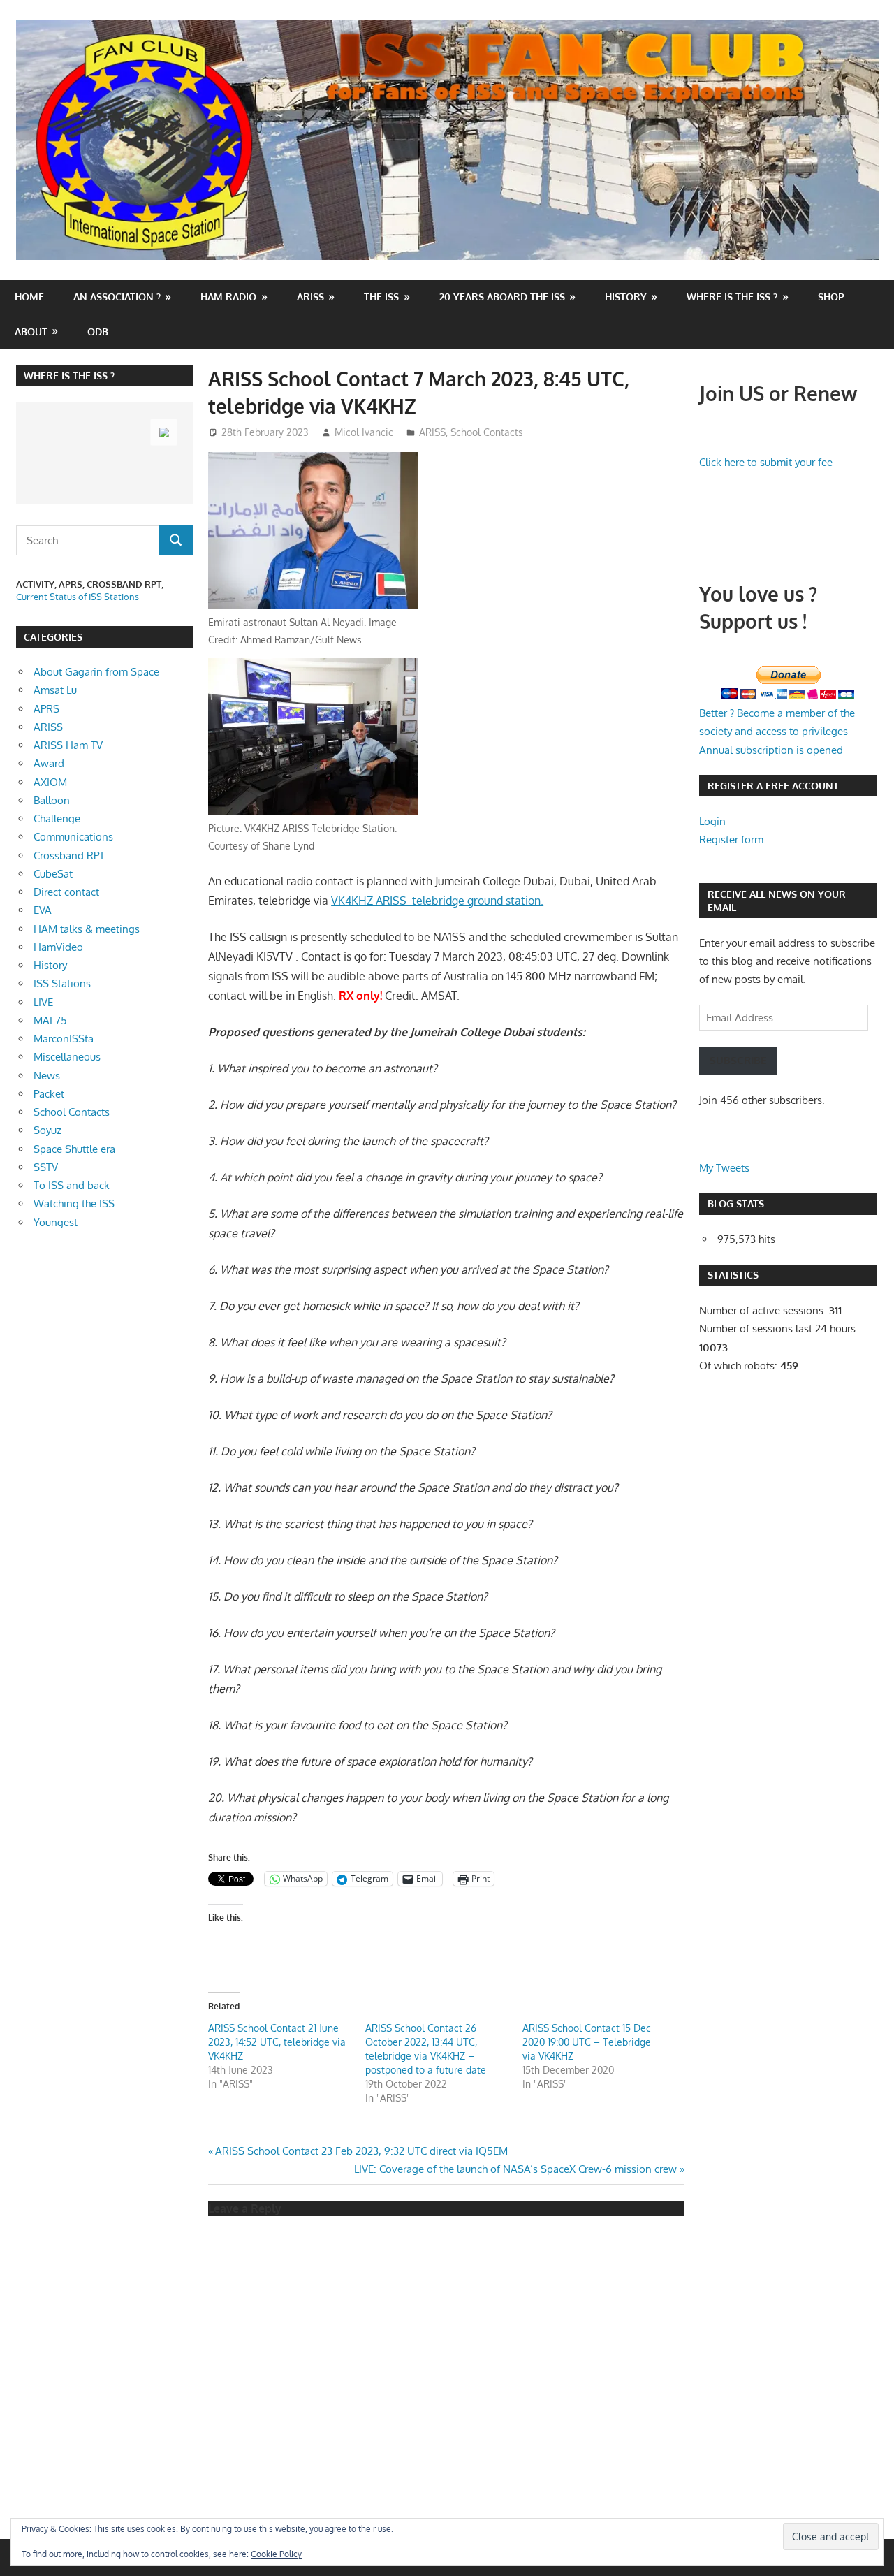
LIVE (43, 1002)
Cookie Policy (276, 2554)
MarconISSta (64, 1039)
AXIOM (50, 782)
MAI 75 (50, 1020)
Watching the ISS (74, 1203)
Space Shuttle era (74, 1149)
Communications (73, 837)
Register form (731, 839)
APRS (46, 709)
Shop (831, 297)
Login (712, 821)
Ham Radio (228, 297)
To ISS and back (72, 1185)
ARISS (432, 432)
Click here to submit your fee (766, 462)
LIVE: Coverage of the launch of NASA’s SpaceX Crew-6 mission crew (515, 2169)
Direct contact (66, 892)
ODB (98, 332)
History (626, 297)
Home (29, 297)
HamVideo (58, 947)
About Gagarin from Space (96, 672)
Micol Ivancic (364, 432)
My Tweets (724, 1168)
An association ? (117, 297)
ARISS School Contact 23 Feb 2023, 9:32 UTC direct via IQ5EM (361, 2151)
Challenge (57, 818)
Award (49, 763)
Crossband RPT (69, 856)
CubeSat (53, 874)
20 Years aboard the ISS (502, 297)
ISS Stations (62, 983)
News (47, 1076)
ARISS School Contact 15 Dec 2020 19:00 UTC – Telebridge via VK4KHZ (587, 2042)
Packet (49, 1094)
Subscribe (738, 1060)
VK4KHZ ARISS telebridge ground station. (437, 901)
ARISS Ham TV (68, 745)
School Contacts (487, 432)
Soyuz (47, 1130)
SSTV (46, 1167)
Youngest (56, 1222)
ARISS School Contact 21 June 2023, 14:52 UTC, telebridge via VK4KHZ (277, 2042)
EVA (43, 910)
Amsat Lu (55, 690)
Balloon (52, 800)
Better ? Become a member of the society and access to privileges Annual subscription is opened (777, 732)
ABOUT (31, 332)
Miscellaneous (67, 1057)
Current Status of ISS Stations (78, 597)
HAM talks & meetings (87, 929)
